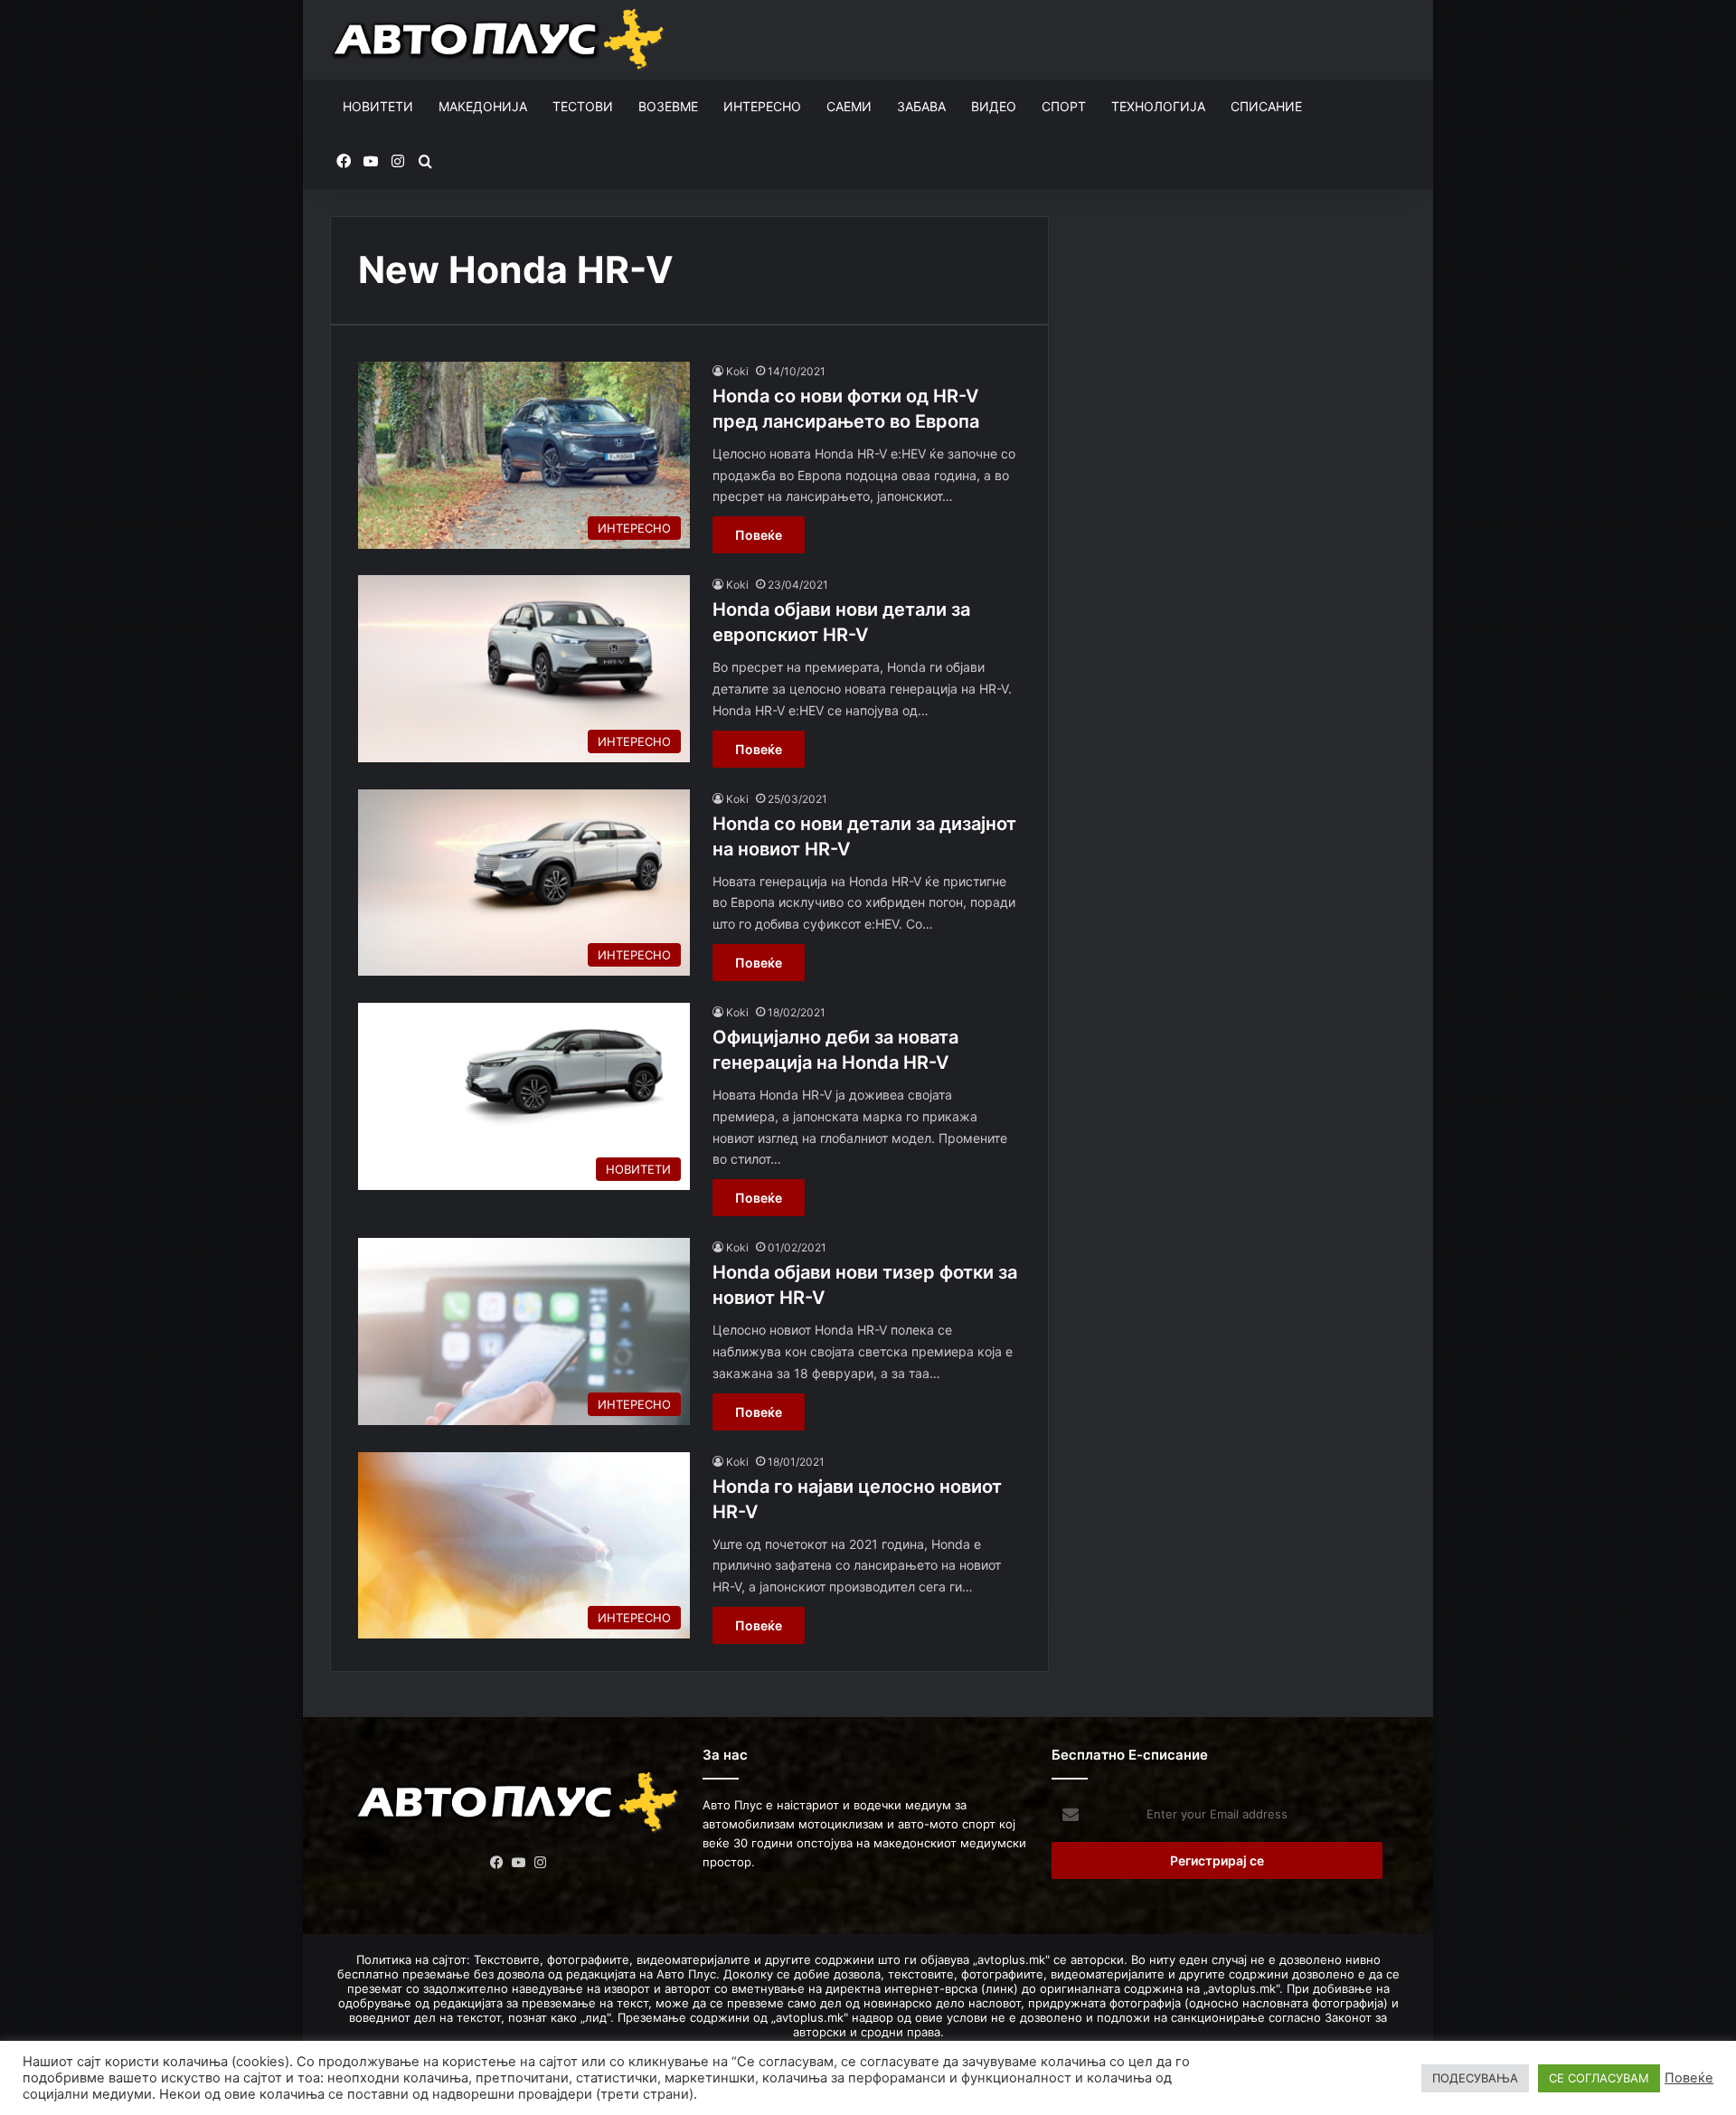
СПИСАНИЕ (1266, 106)
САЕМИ (849, 106)
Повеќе (759, 535)
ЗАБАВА (921, 106)
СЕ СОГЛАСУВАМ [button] (1599, 2078)
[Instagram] (541, 1863)
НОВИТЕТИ (378, 106)
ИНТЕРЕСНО (762, 106)
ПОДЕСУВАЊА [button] (1475, 2078)
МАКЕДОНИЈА (483, 106)
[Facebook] (497, 1863)
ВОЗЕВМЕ (668, 106)
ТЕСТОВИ (583, 106)
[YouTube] (519, 1863)
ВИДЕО (994, 106)
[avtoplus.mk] (500, 40)
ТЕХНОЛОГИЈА (1158, 106)
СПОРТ (1064, 106)
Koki (737, 371)
